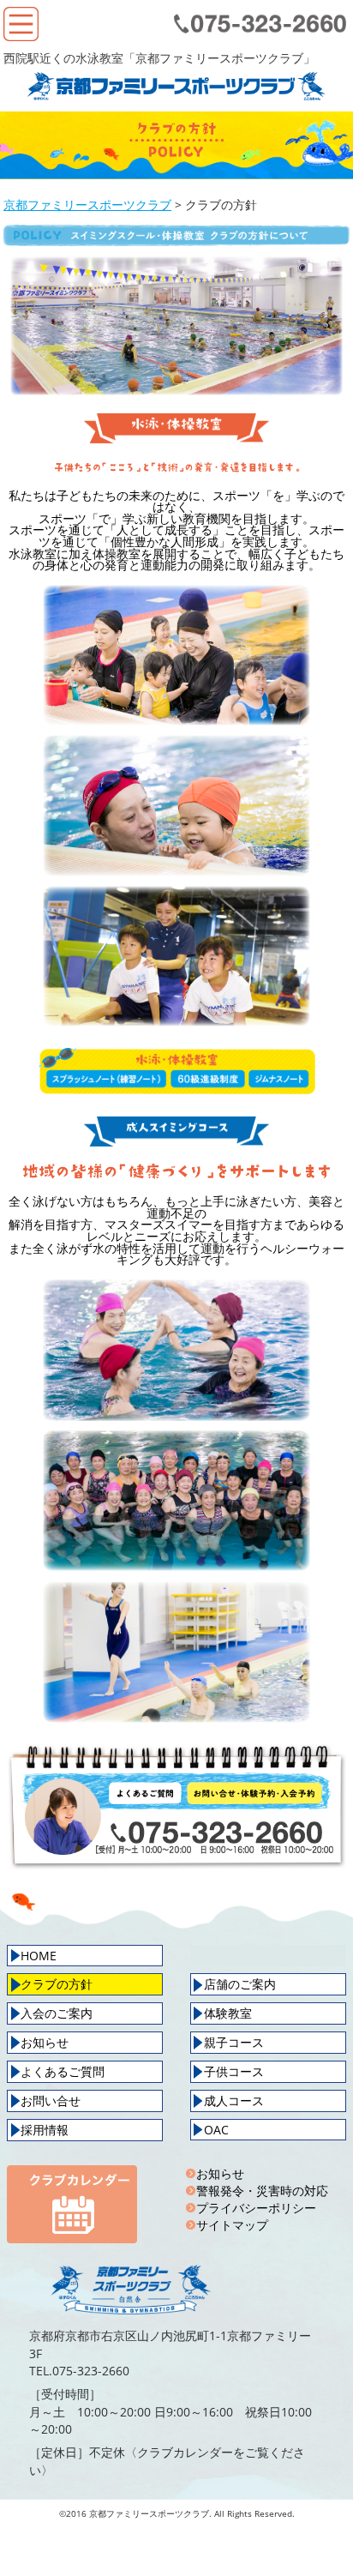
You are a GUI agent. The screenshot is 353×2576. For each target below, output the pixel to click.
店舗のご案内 (240, 1984)
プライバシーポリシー (256, 2208)
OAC (216, 2130)
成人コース (234, 2101)
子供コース (234, 2071)
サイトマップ (232, 2225)
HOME (39, 1956)
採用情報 (45, 2130)
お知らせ (45, 2042)
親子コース (234, 2042)
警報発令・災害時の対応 (262, 2191)
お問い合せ (51, 2101)
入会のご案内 (57, 2013)
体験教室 (228, 2013)
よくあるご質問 (63, 2071)
